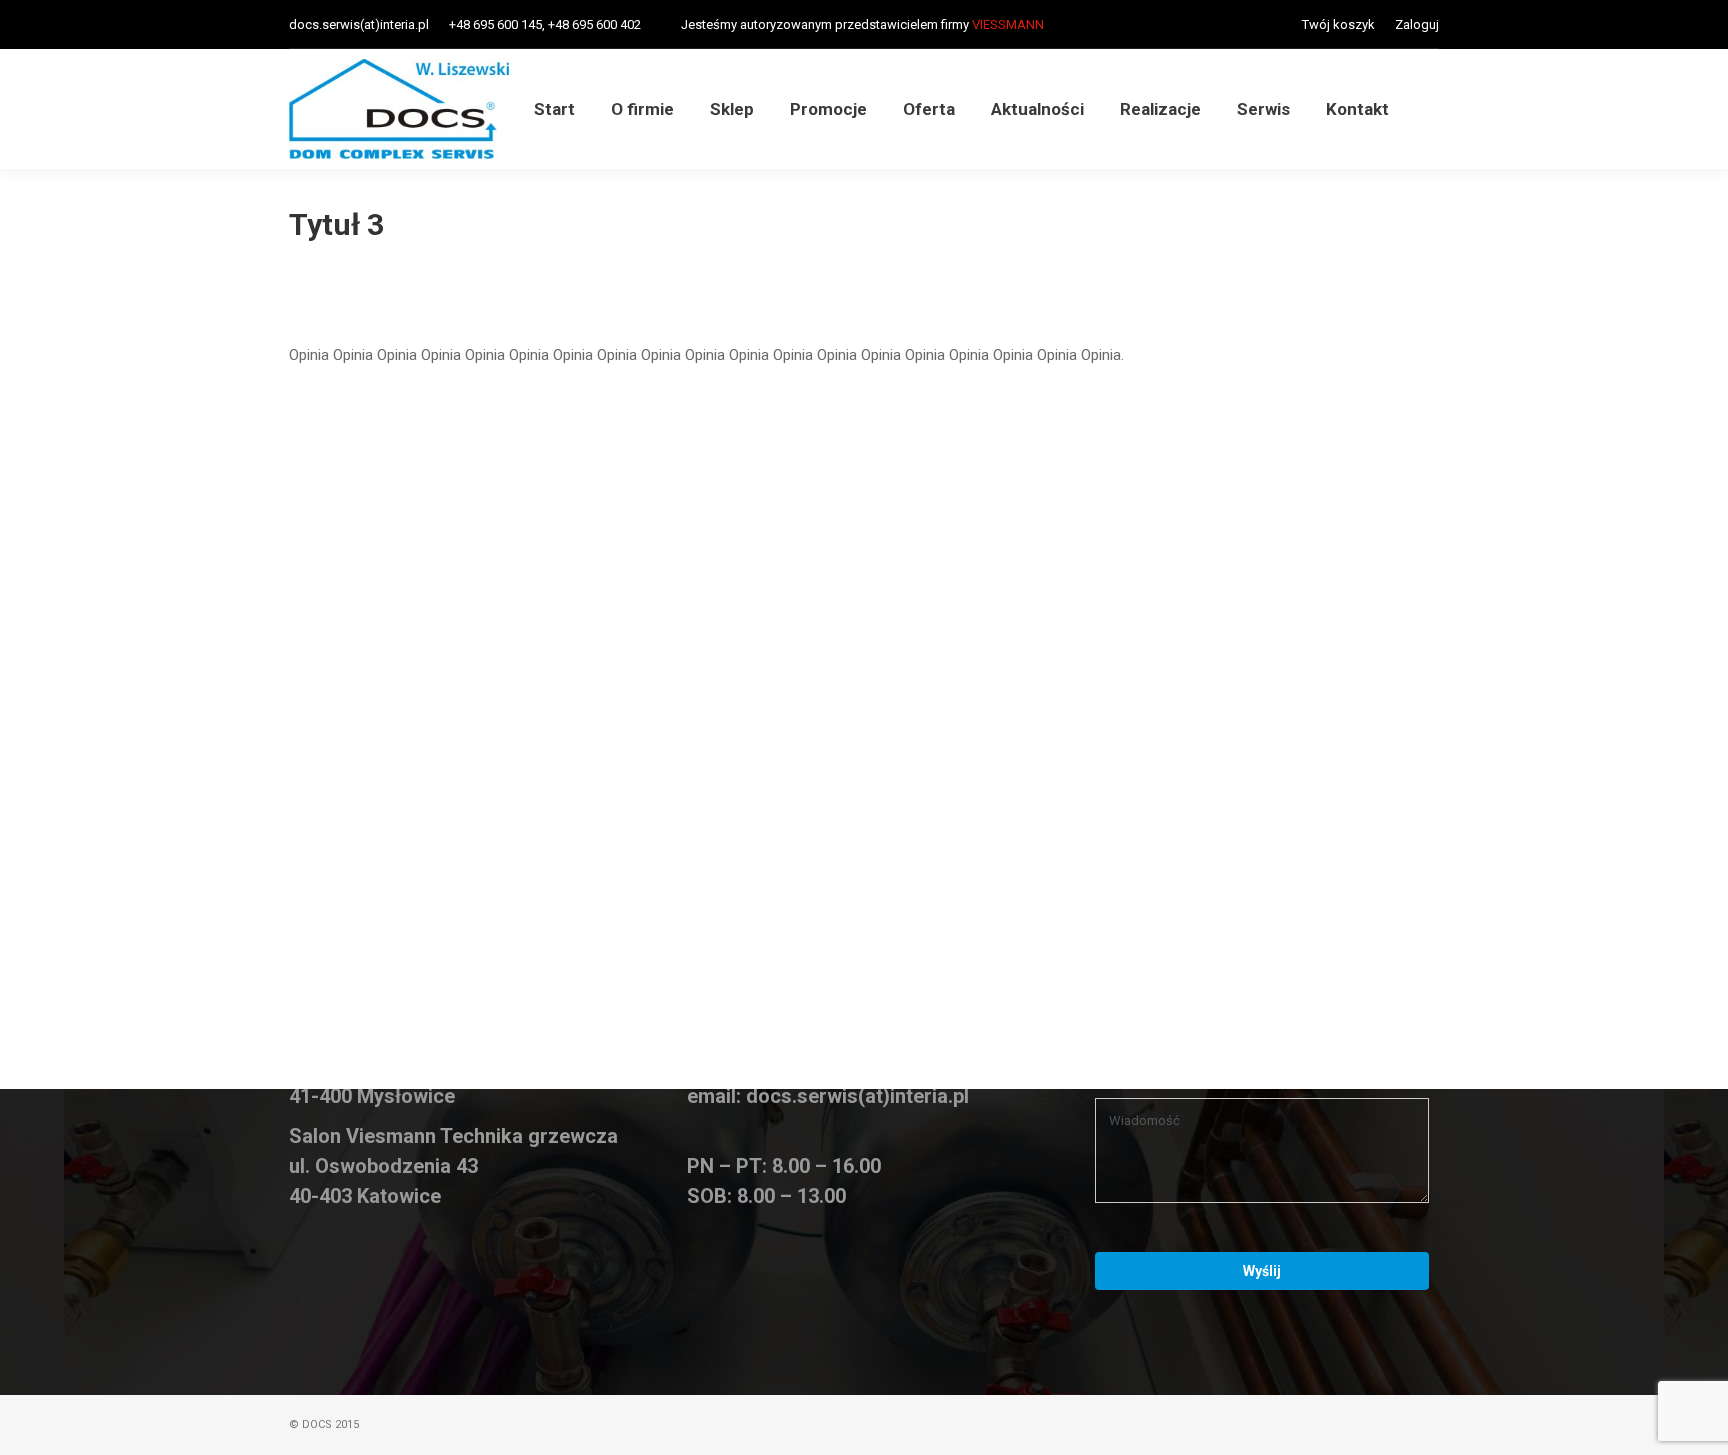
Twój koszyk (1338, 24)
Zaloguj (1417, 24)
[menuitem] (554, 109)
